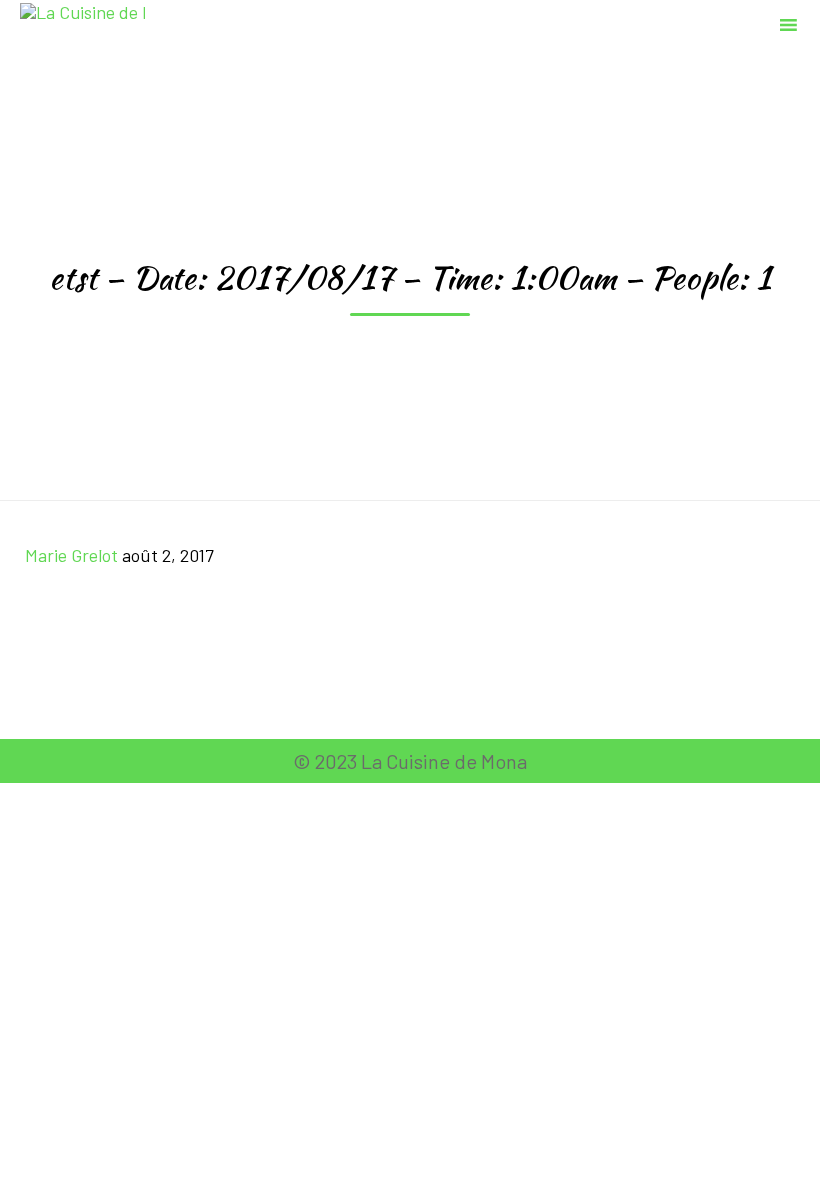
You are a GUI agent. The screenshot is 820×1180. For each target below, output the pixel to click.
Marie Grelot (71, 555)
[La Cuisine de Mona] (82, 22)
